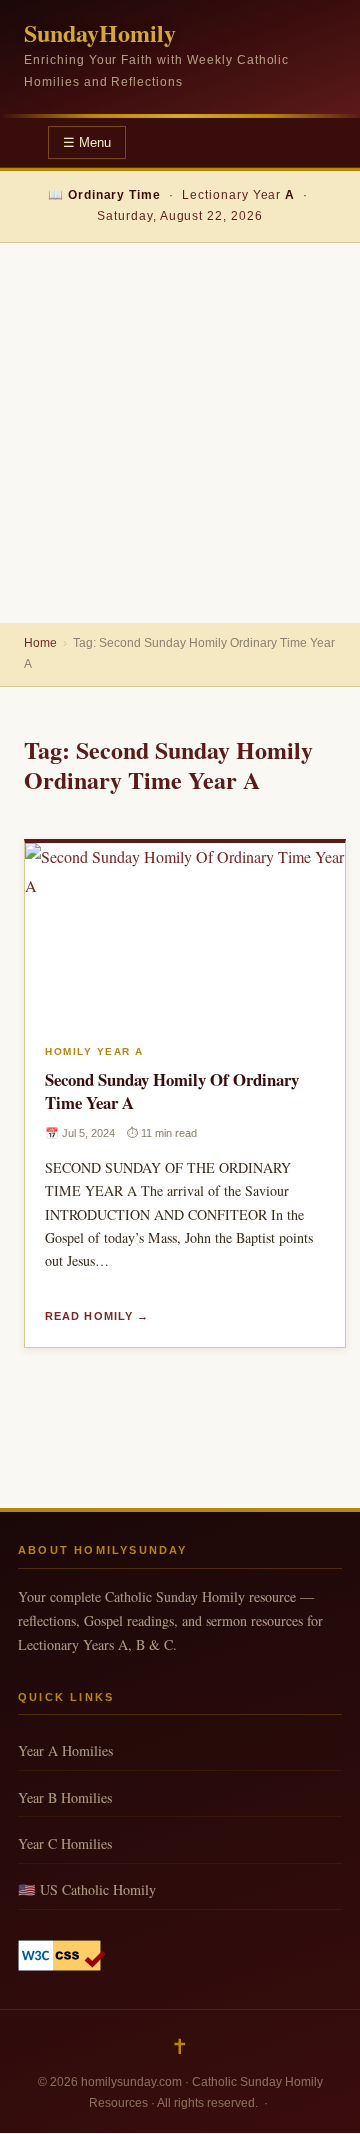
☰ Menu (87, 142)
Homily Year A (94, 1051)
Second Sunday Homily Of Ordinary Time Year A (172, 1091)
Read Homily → (97, 1316)
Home (40, 643)
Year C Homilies (65, 1843)
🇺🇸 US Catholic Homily (87, 1889)
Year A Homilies (65, 1750)
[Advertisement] (180, 433)
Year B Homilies (65, 1797)
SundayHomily (100, 32)
